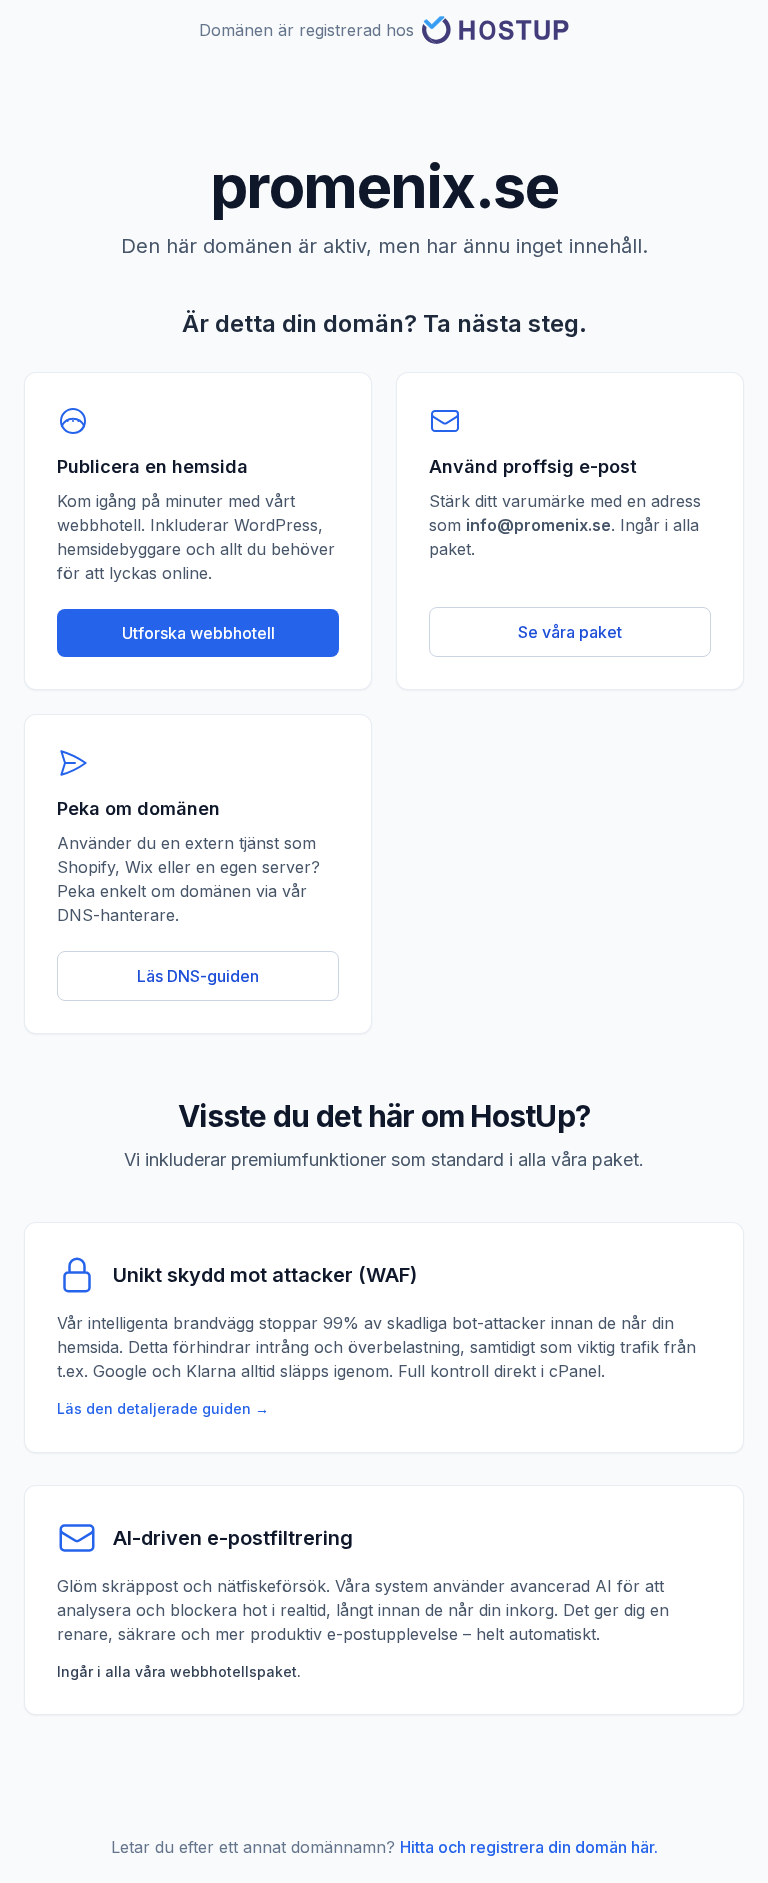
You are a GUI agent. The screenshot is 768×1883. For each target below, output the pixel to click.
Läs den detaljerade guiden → (163, 1408)
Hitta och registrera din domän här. (529, 1847)
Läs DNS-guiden (198, 976)
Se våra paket (570, 632)
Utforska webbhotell (198, 633)
